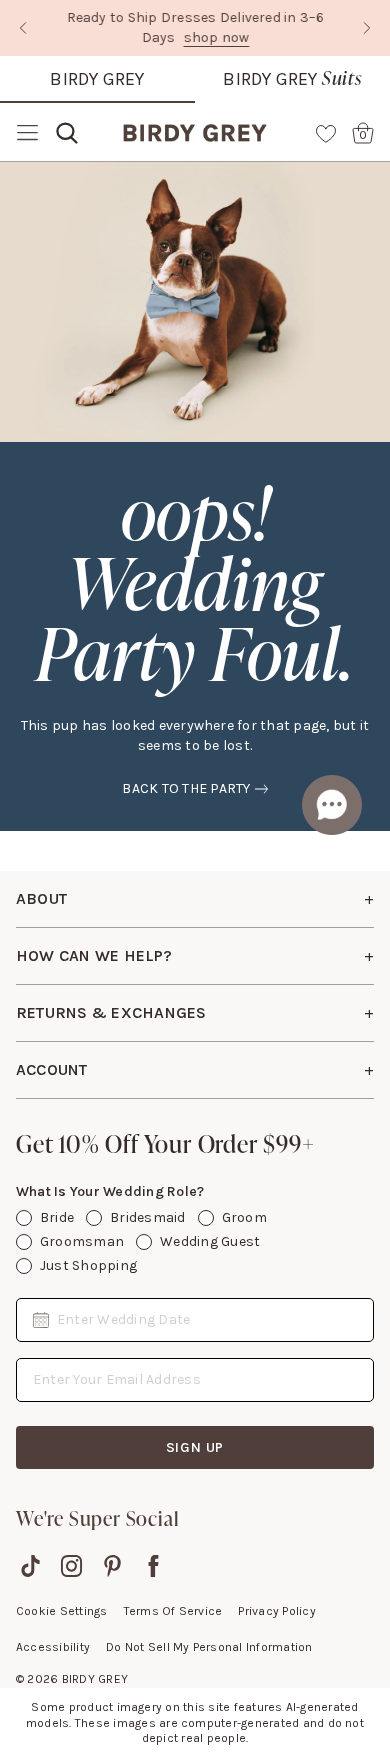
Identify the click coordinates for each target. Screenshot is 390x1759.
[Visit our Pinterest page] (112, 1566)
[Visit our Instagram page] (71, 1566)
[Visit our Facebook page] (153, 1566)
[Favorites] (326, 133)
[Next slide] (367, 28)
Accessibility (53, 1647)
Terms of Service (173, 1611)
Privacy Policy (276, 1611)
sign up (195, 1447)
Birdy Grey (97, 79)
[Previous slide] (23, 28)
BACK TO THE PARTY (186, 788)
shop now (216, 37)
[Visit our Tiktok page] (30, 1566)
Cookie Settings (62, 1611)
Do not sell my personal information (209, 1647)
